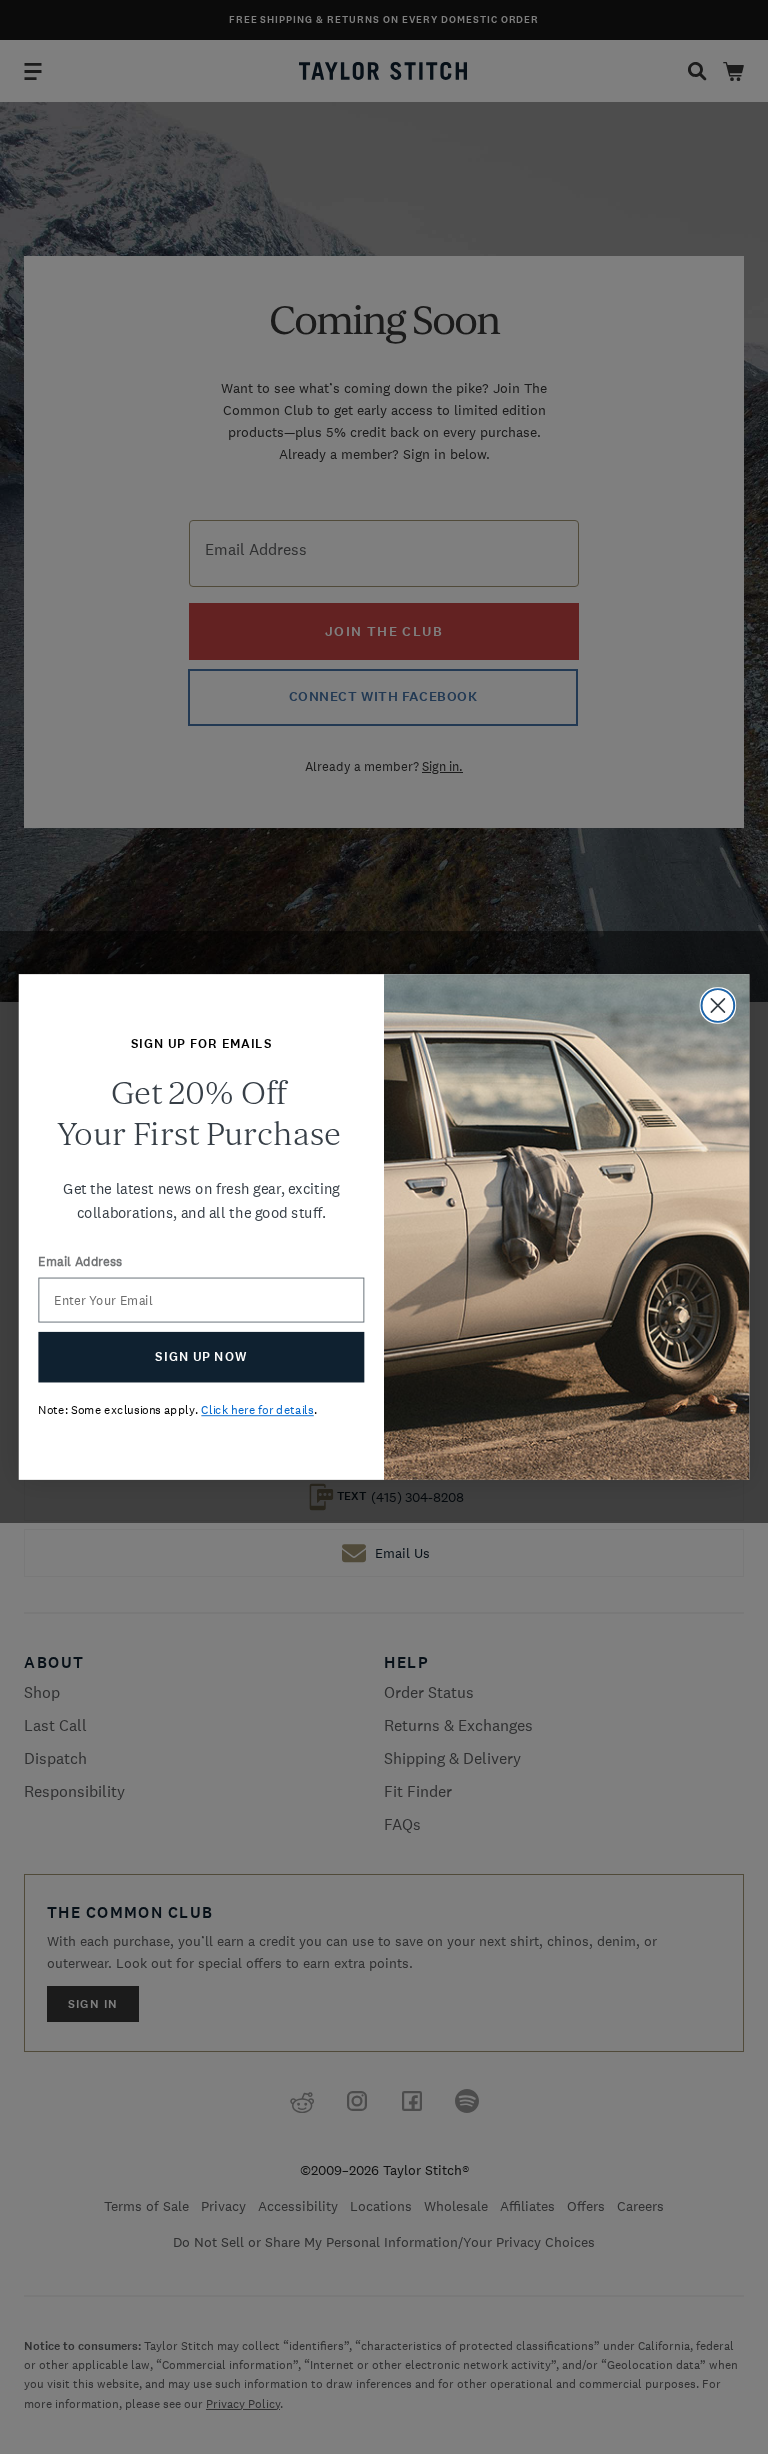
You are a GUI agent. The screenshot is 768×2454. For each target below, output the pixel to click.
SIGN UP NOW (201, 1357)
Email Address (80, 1261)
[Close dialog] (718, 1005)
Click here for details (257, 1410)
